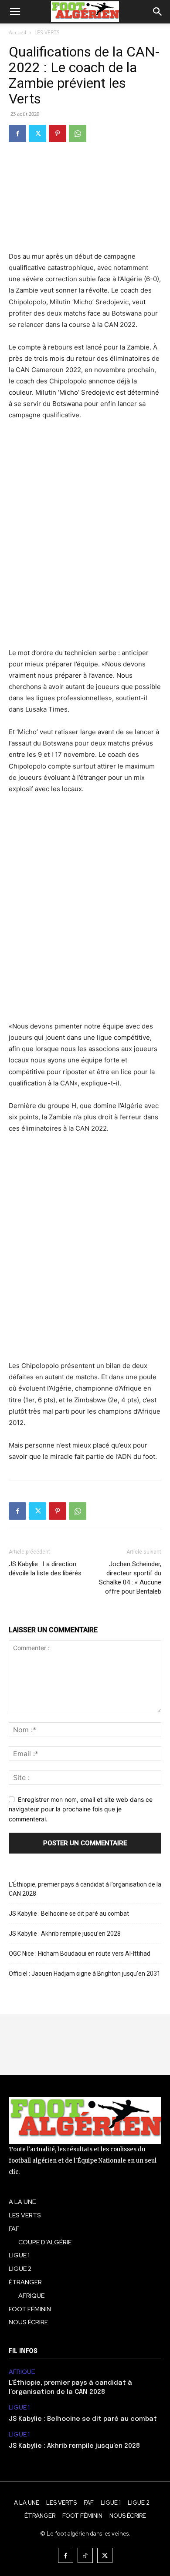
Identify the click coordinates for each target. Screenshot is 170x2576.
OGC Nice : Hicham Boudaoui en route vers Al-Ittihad (80, 1954)
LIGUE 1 (19, 2408)
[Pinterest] (58, 133)
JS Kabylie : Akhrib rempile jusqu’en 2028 (65, 1934)
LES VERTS (47, 32)
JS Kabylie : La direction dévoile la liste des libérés (45, 1569)
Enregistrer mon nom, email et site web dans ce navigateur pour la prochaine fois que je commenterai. (81, 1809)
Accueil (17, 32)
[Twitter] (37, 133)
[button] (15, 12)
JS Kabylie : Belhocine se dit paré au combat (69, 1914)
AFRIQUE (22, 2372)
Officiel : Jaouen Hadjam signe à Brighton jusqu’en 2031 (85, 1974)
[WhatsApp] (78, 133)
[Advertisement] (85, 540)
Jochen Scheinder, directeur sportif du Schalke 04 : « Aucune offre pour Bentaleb (130, 1578)
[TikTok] (85, 2555)
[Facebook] (17, 133)
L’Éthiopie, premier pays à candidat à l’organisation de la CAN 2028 (85, 1889)
